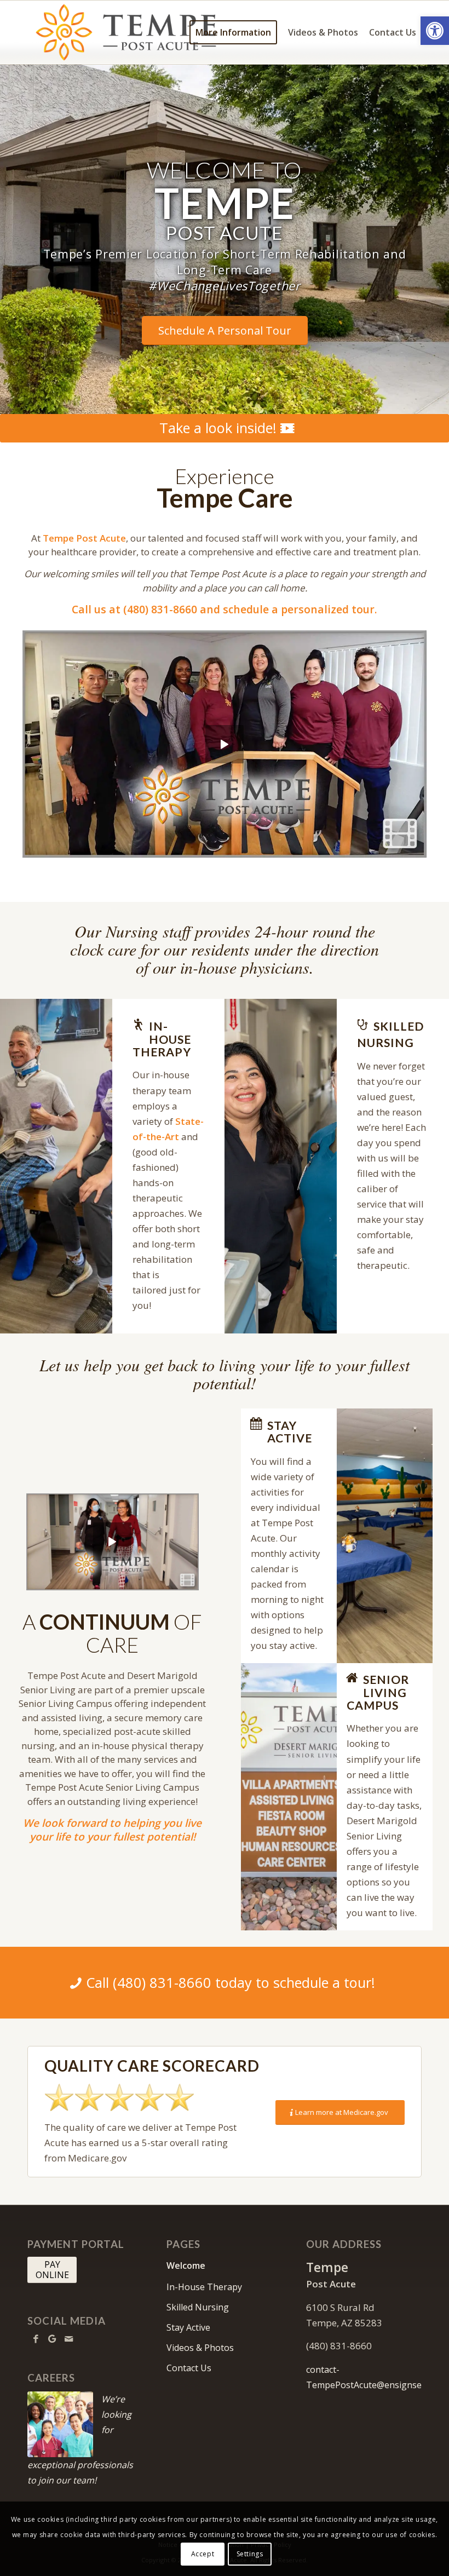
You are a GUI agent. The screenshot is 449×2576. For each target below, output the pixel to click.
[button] (435, 31)
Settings (250, 2554)
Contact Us (189, 2368)
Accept (203, 2554)
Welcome (186, 2265)
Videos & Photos (200, 2348)
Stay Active (188, 2327)
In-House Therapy (204, 2287)
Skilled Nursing (198, 2307)
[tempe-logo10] (128, 32)
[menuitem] (233, 32)
